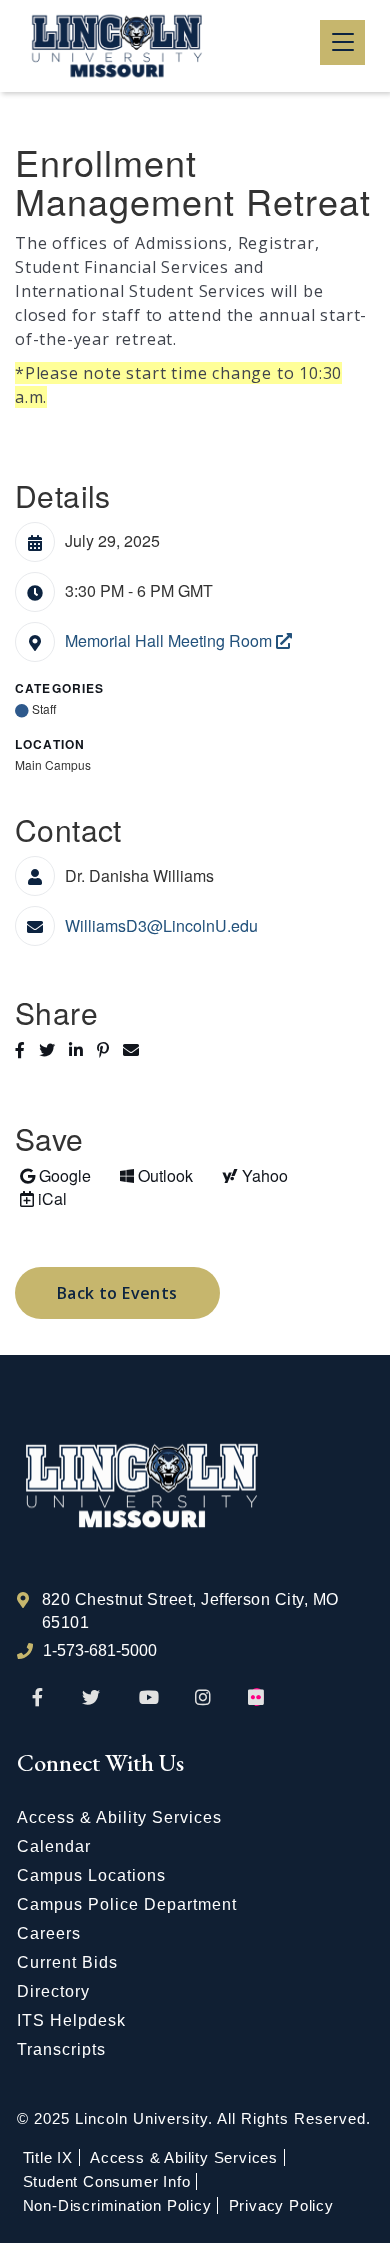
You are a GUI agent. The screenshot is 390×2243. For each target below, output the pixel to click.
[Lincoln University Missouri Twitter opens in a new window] (91, 1698)
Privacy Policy (281, 2205)
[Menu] (342, 42)
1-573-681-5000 (100, 1650)
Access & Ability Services (119, 1817)
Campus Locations (91, 1875)
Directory (53, 1991)
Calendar (54, 1846)
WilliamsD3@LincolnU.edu (161, 925)
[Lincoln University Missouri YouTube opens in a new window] (149, 1698)
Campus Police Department (127, 1904)
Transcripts (61, 2049)
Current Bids (67, 1962)
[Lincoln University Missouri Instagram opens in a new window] (204, 1698)
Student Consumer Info (107, 2181)
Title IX (48, 2157)
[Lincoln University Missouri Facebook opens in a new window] (37, 1698)
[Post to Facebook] (27, 1049)
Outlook (156, 1175)
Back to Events (117, 1293)
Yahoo (252, 1175)
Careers (49, 1933)
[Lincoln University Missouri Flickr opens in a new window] (257, 1698)
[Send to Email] (136, 1049)
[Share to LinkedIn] (83, 1049)
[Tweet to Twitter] (54, 1049)
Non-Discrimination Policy (117, 2205)
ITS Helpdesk (71, 2020)
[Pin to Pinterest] (110, 1049)
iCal (41, 1198)
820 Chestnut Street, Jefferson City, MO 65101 (190, 1611)
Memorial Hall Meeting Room (170, 640)
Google (55, 1175)
